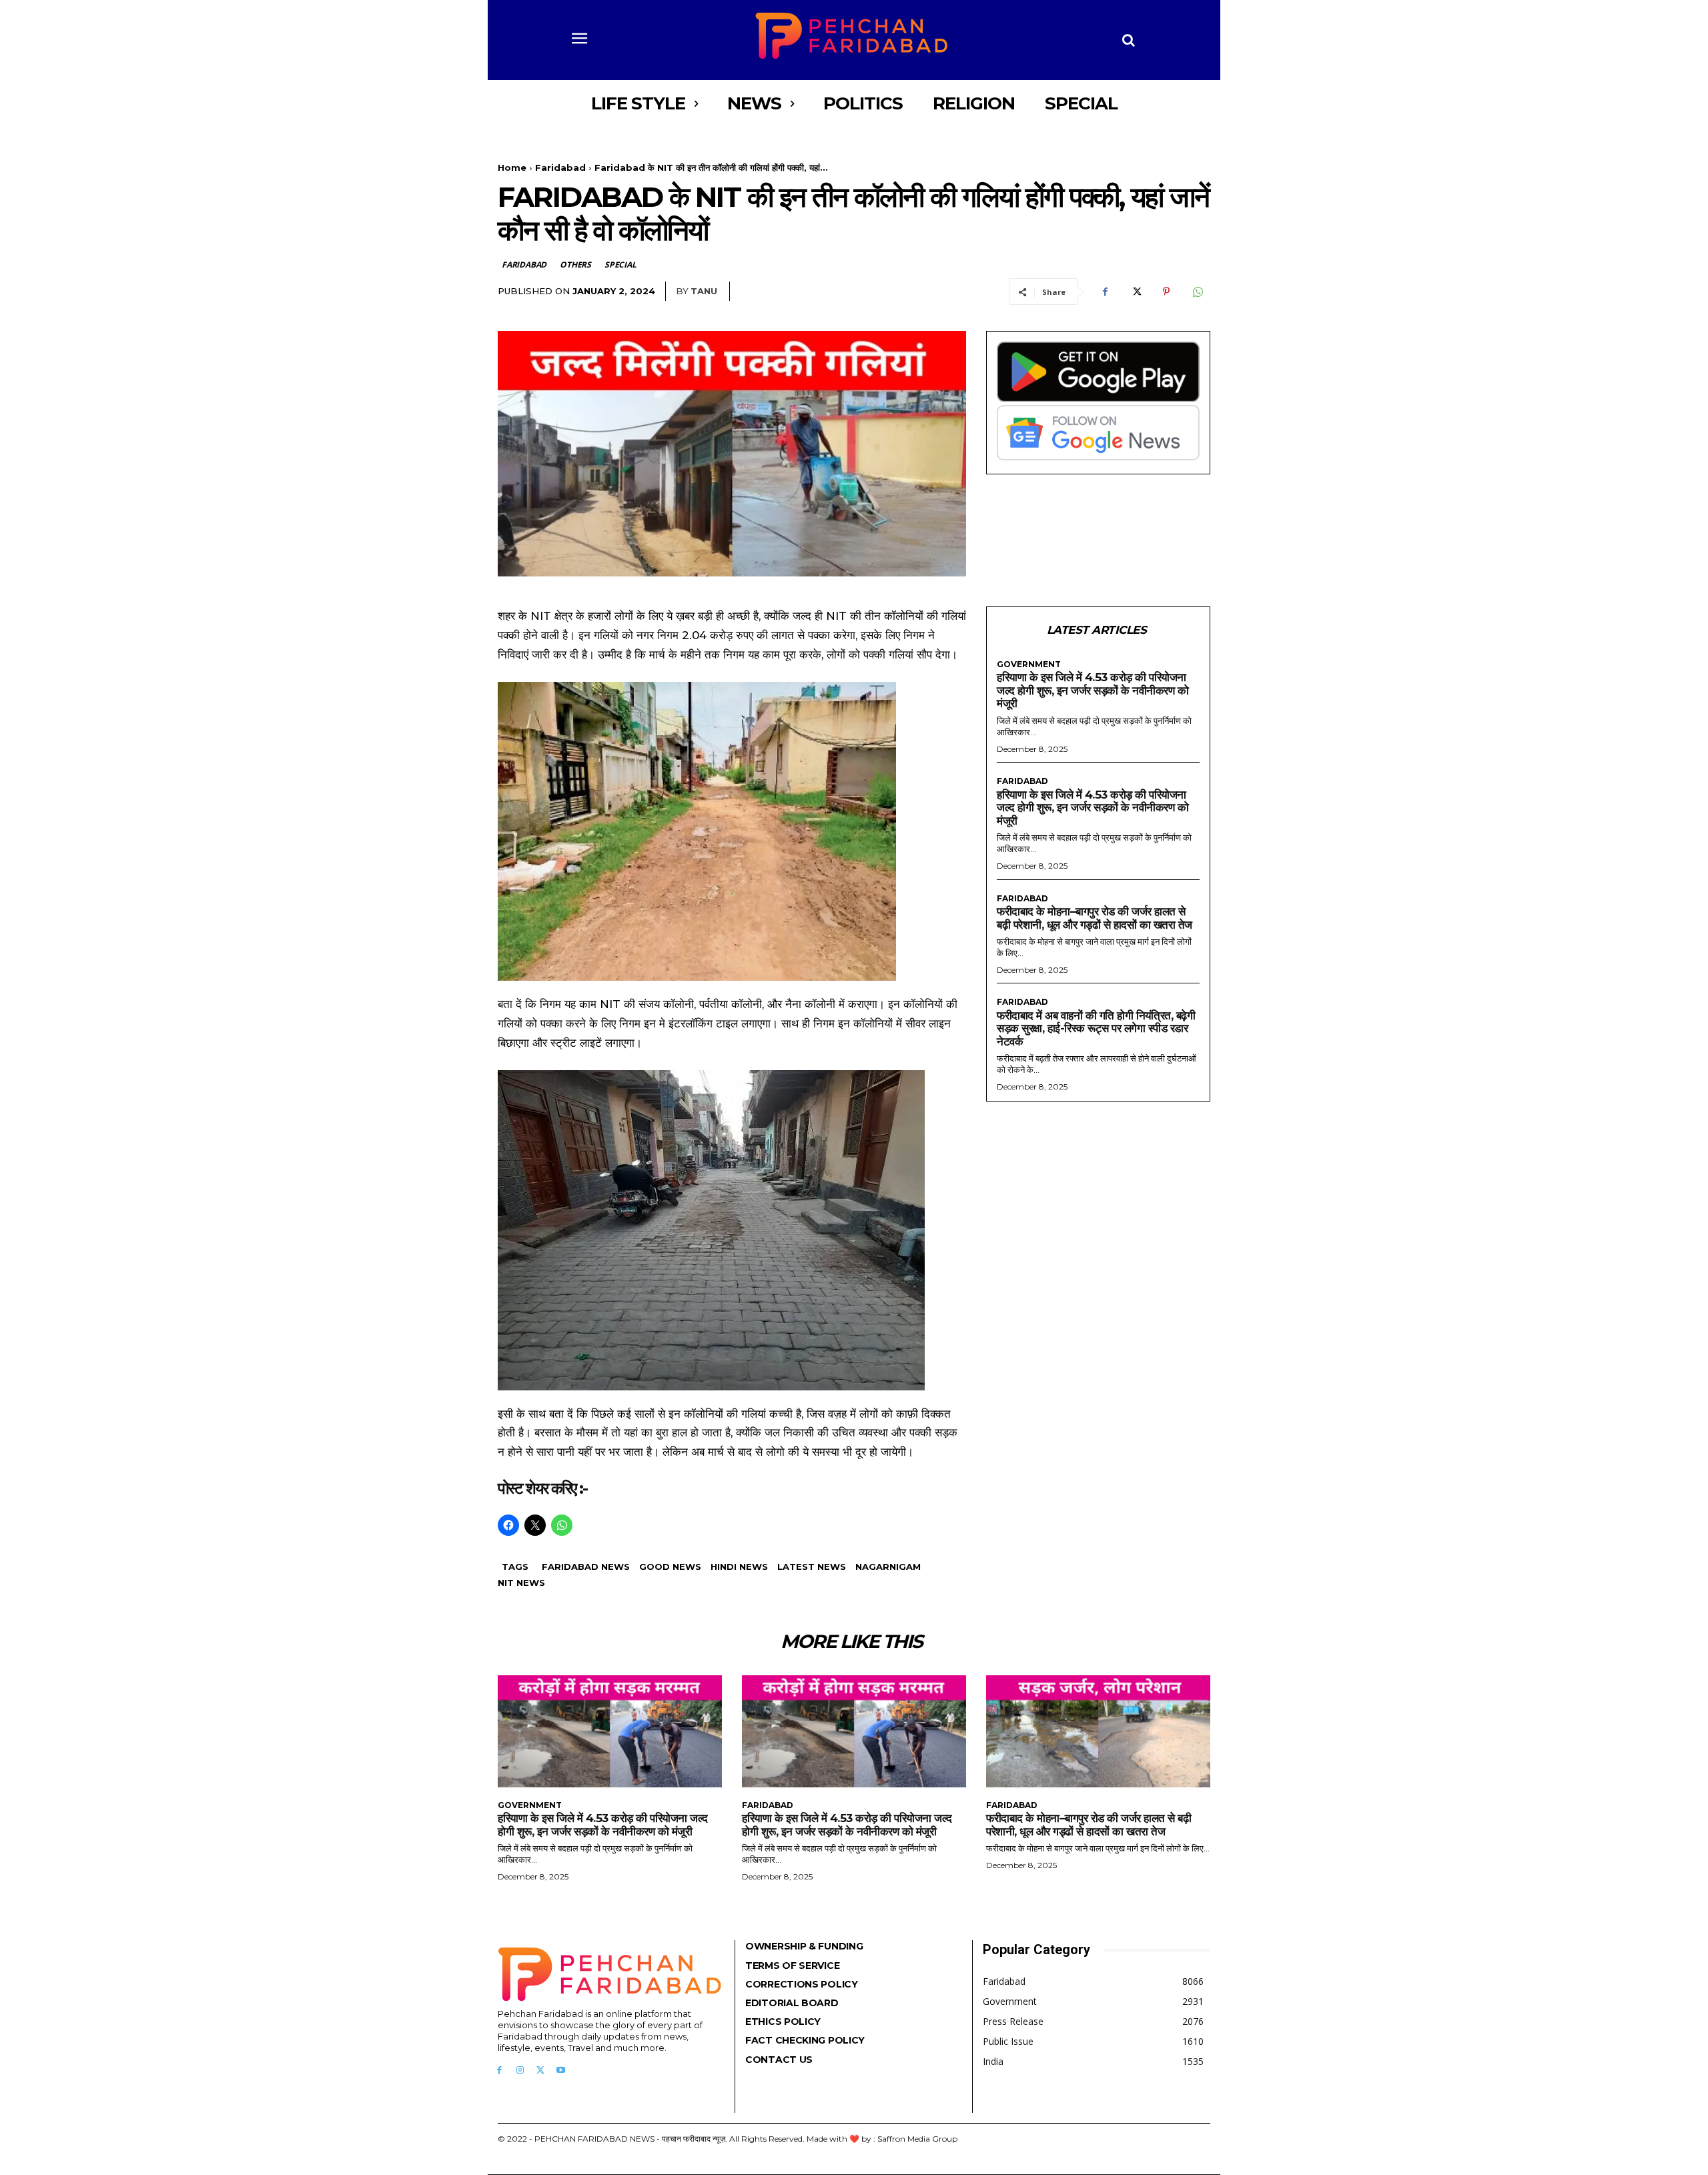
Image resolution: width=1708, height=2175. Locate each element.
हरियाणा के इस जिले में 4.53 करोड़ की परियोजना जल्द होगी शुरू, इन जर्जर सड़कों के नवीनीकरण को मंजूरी (1093, 690)
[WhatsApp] (1197, 292)
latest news (812, 1567)
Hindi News (739, 1567)
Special (620, 265)
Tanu (704, 291)
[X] (1136, 292)
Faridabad (560, 167)
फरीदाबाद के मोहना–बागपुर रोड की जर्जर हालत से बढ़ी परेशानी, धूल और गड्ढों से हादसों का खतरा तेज (1095, 918)
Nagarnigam (888, 1567)
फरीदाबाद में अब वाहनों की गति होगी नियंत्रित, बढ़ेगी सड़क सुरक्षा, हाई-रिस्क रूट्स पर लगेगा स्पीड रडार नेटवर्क (1096, 1028)
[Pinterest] (1166, 292)
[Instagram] (520, 2071)
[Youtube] (561, 2071)
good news (670, 1567)
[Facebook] (1105, 292)
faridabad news (586, 1567)
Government (1029, 665)
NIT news (521, 1583)
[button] (1129, 40)
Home (512, 167)
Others (575, 265)
